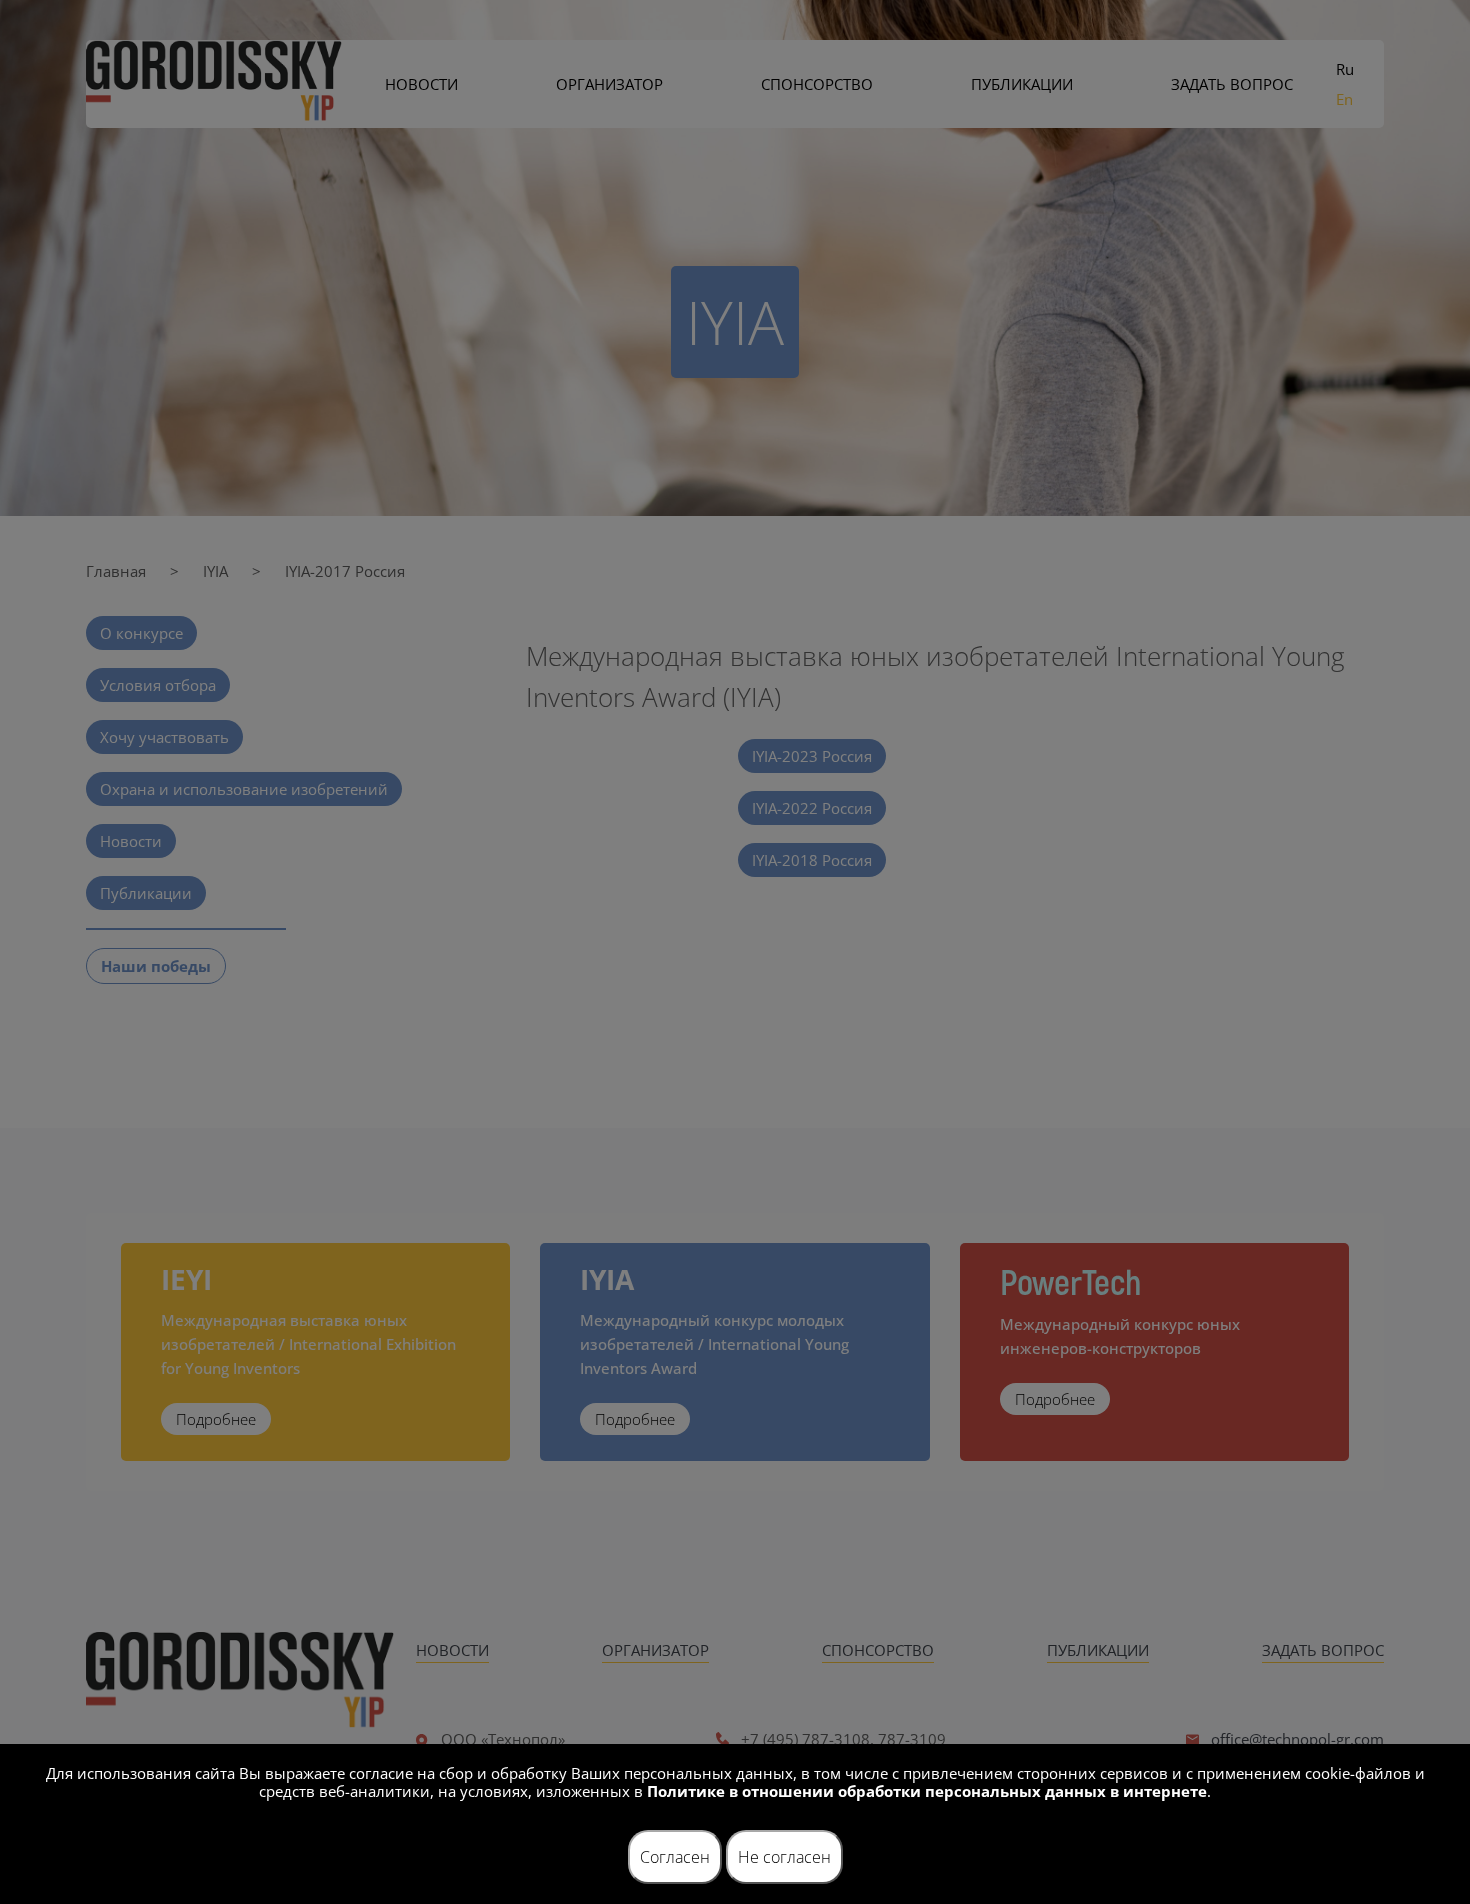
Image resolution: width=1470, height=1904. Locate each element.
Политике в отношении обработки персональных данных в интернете (927, 1791)
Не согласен (784, 1857)
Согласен (675, 1857)
